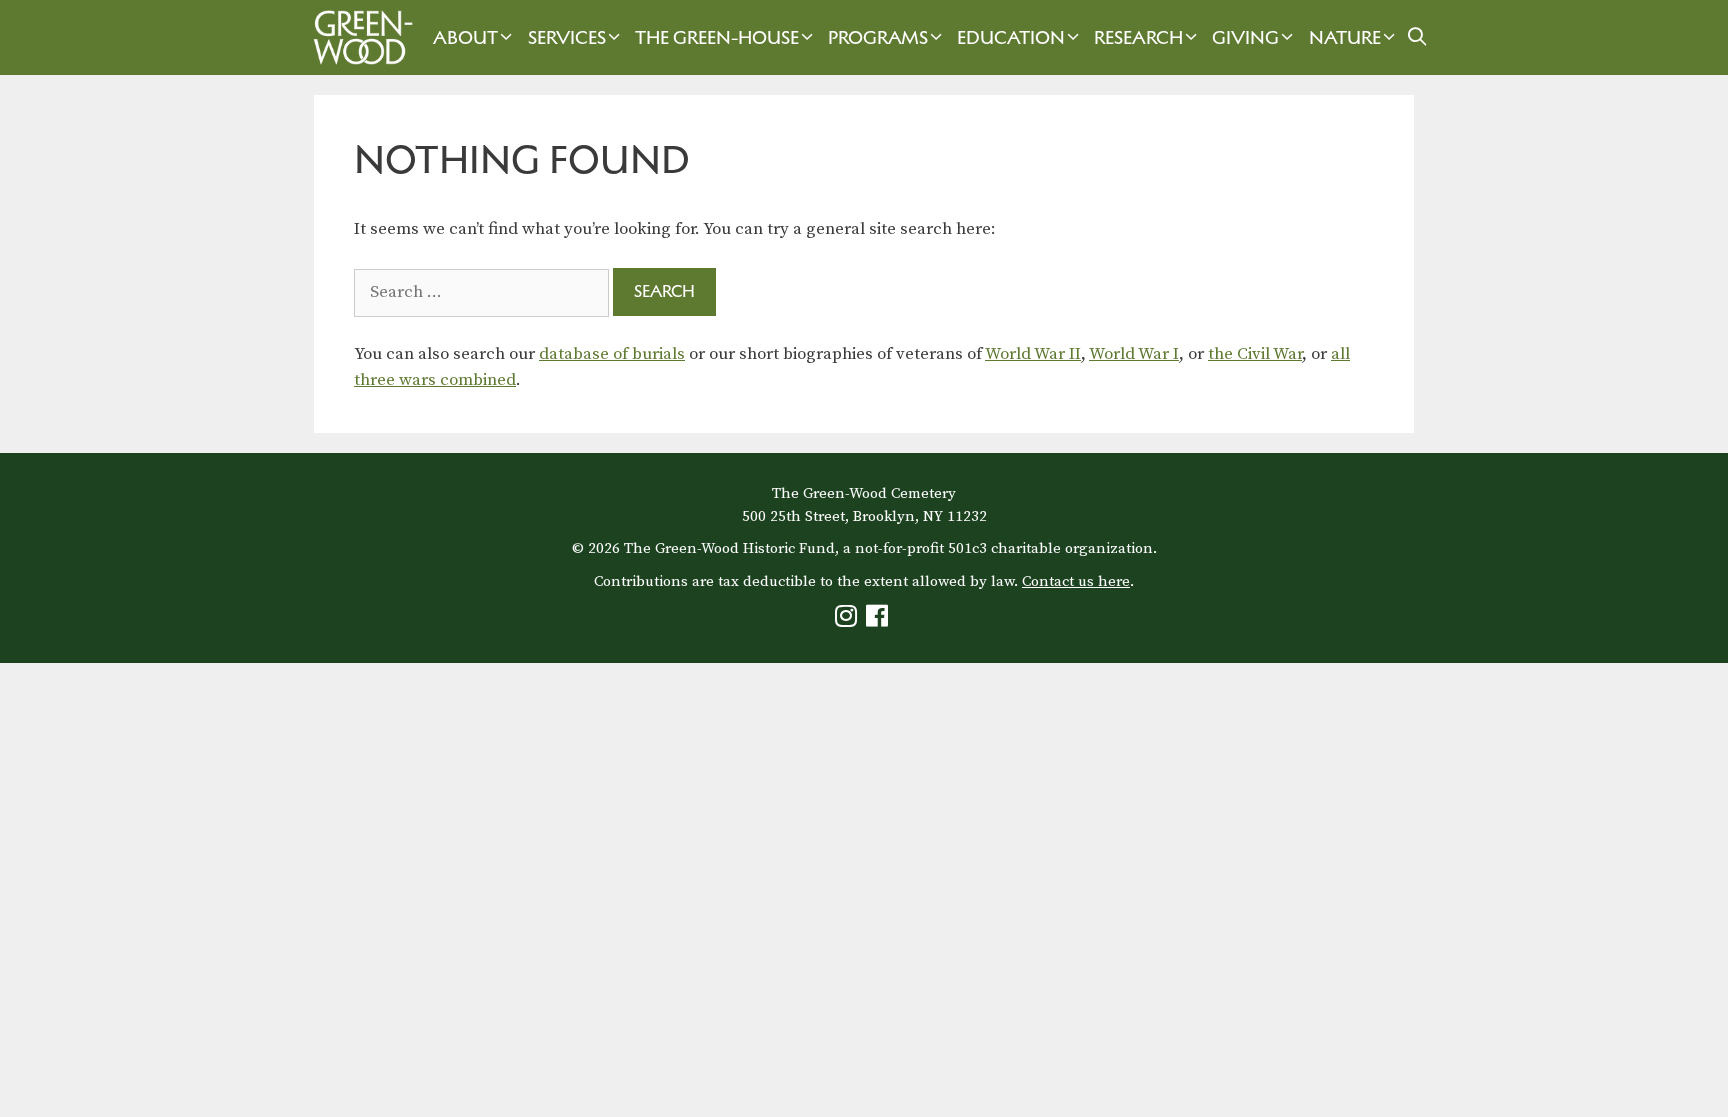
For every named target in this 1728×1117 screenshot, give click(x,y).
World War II (1033, 354)
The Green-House (717, 37)
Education (1011, 37)
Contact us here (1076, 581)
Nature (1345, 37)
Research (1138, 37)
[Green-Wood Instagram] (848, 620)
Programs (878, 37)
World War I (1134, 354)
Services (567, 37)
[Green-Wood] (358, 37)
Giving (1245, 37)
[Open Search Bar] (1417, 37)
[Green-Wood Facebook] (879, 620)
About (465, 37)
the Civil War (1255, 354)
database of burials (612, 354)
